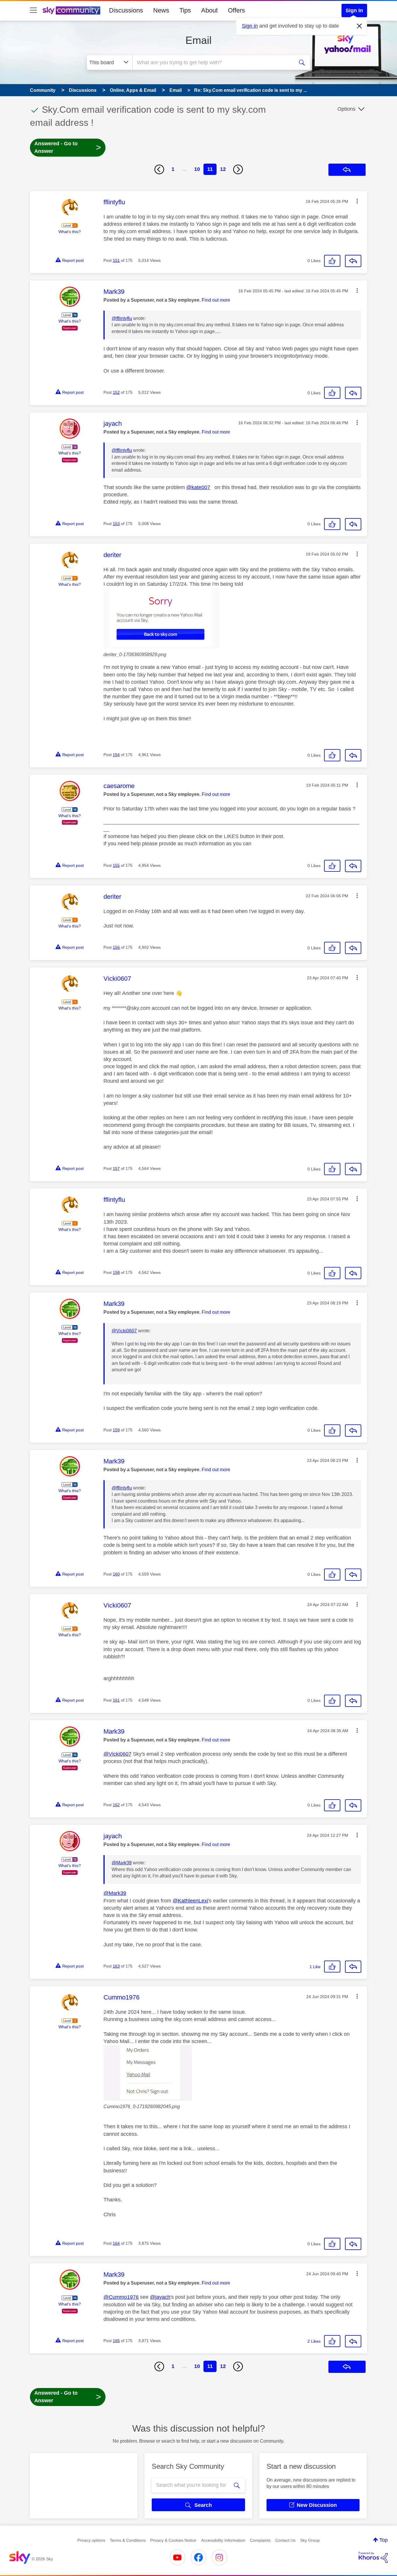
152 (116, 392)
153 (116, 524)
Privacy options (91, 2540)
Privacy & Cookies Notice (173, 2540)
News (161, 10)
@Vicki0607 (124, 1331)
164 (116, 2243)
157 (116, 1168)
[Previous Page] (159, 169)
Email (199, 40)
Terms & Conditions (128, 2540)
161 (116, 1700)
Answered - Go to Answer (68, 147)
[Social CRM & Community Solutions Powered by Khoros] (373, 2557)
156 (116, 947)
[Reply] (353, 261)
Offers (236, 10)
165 (116, 2341)
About (209, 10)
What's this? (70, 232)
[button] (357, 201)
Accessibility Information (223, 2540)
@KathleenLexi (190, 1901)
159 (116, 1430)
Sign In (354, 10)
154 (116, 755)
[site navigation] (33, 10)
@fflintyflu (122, 318)
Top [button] (383, 2540)
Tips (185, 10)
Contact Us (285, 2540)
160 (116, 1574)
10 (197, 169)
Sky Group (310, 2540)
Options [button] (346, 109)
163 (116, 1966)
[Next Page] (238, 169)
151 (116, 260)
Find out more (216, 300)
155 (116, 865)
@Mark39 (122, 1863)
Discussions (126, 10)
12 (223, 169)
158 (116, 1272)
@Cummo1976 (121, 2297)
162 (116, 1805)
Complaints (260, 2540)
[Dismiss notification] (360, 26)
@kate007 (198, 487)
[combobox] (212, 62)
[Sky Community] (71, 10)
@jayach (160, 2297)
